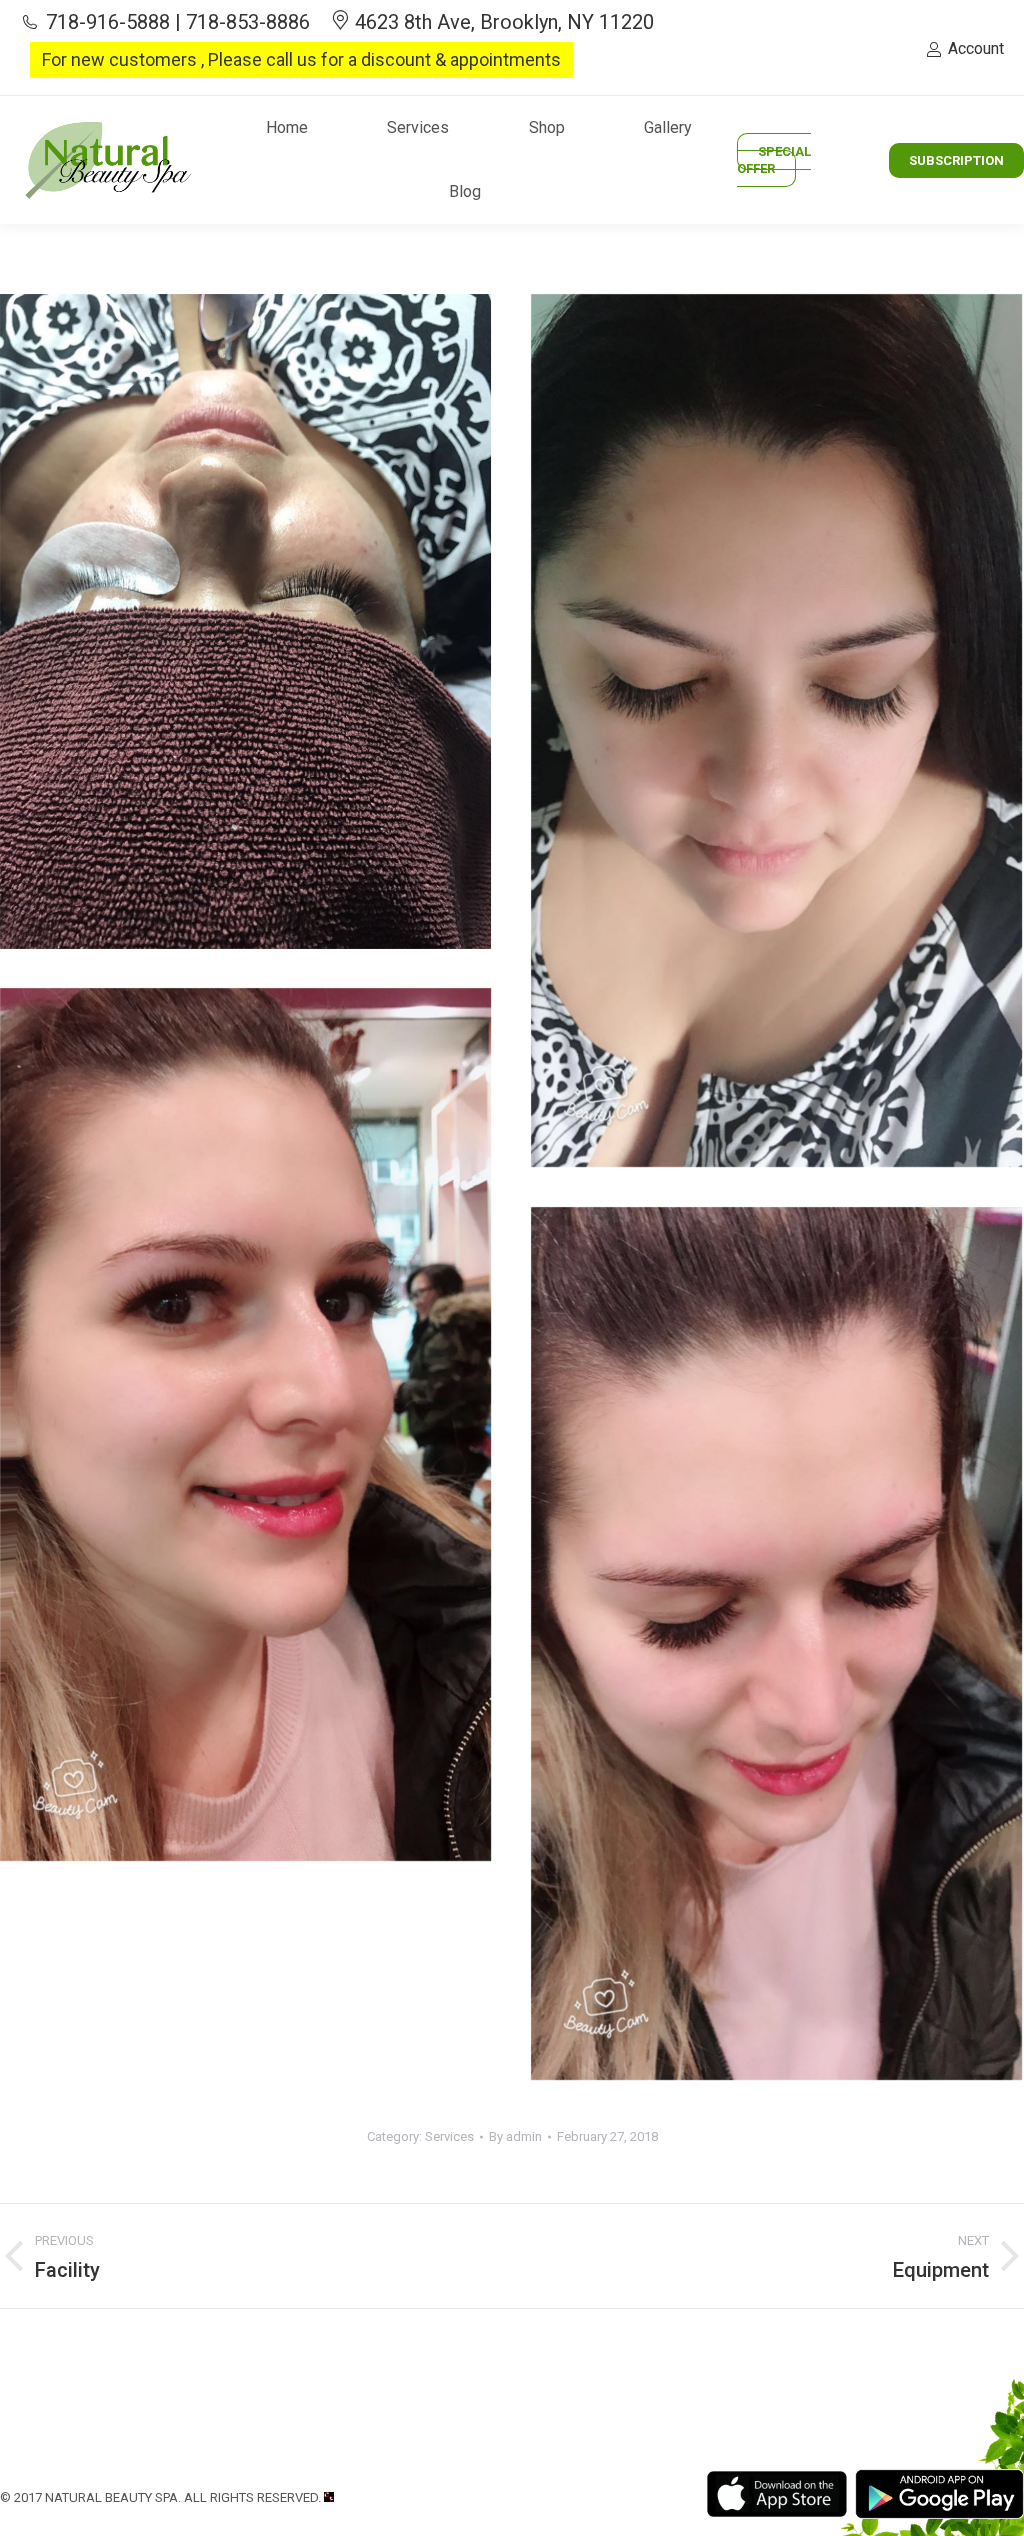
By (515, 2136)
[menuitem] (287, 128)
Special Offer (774, 160)
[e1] (245, 621)
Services (449, 2136)
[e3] (245, 1424)
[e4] (776, 1643)
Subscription (956, 160)
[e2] (776, 730)
